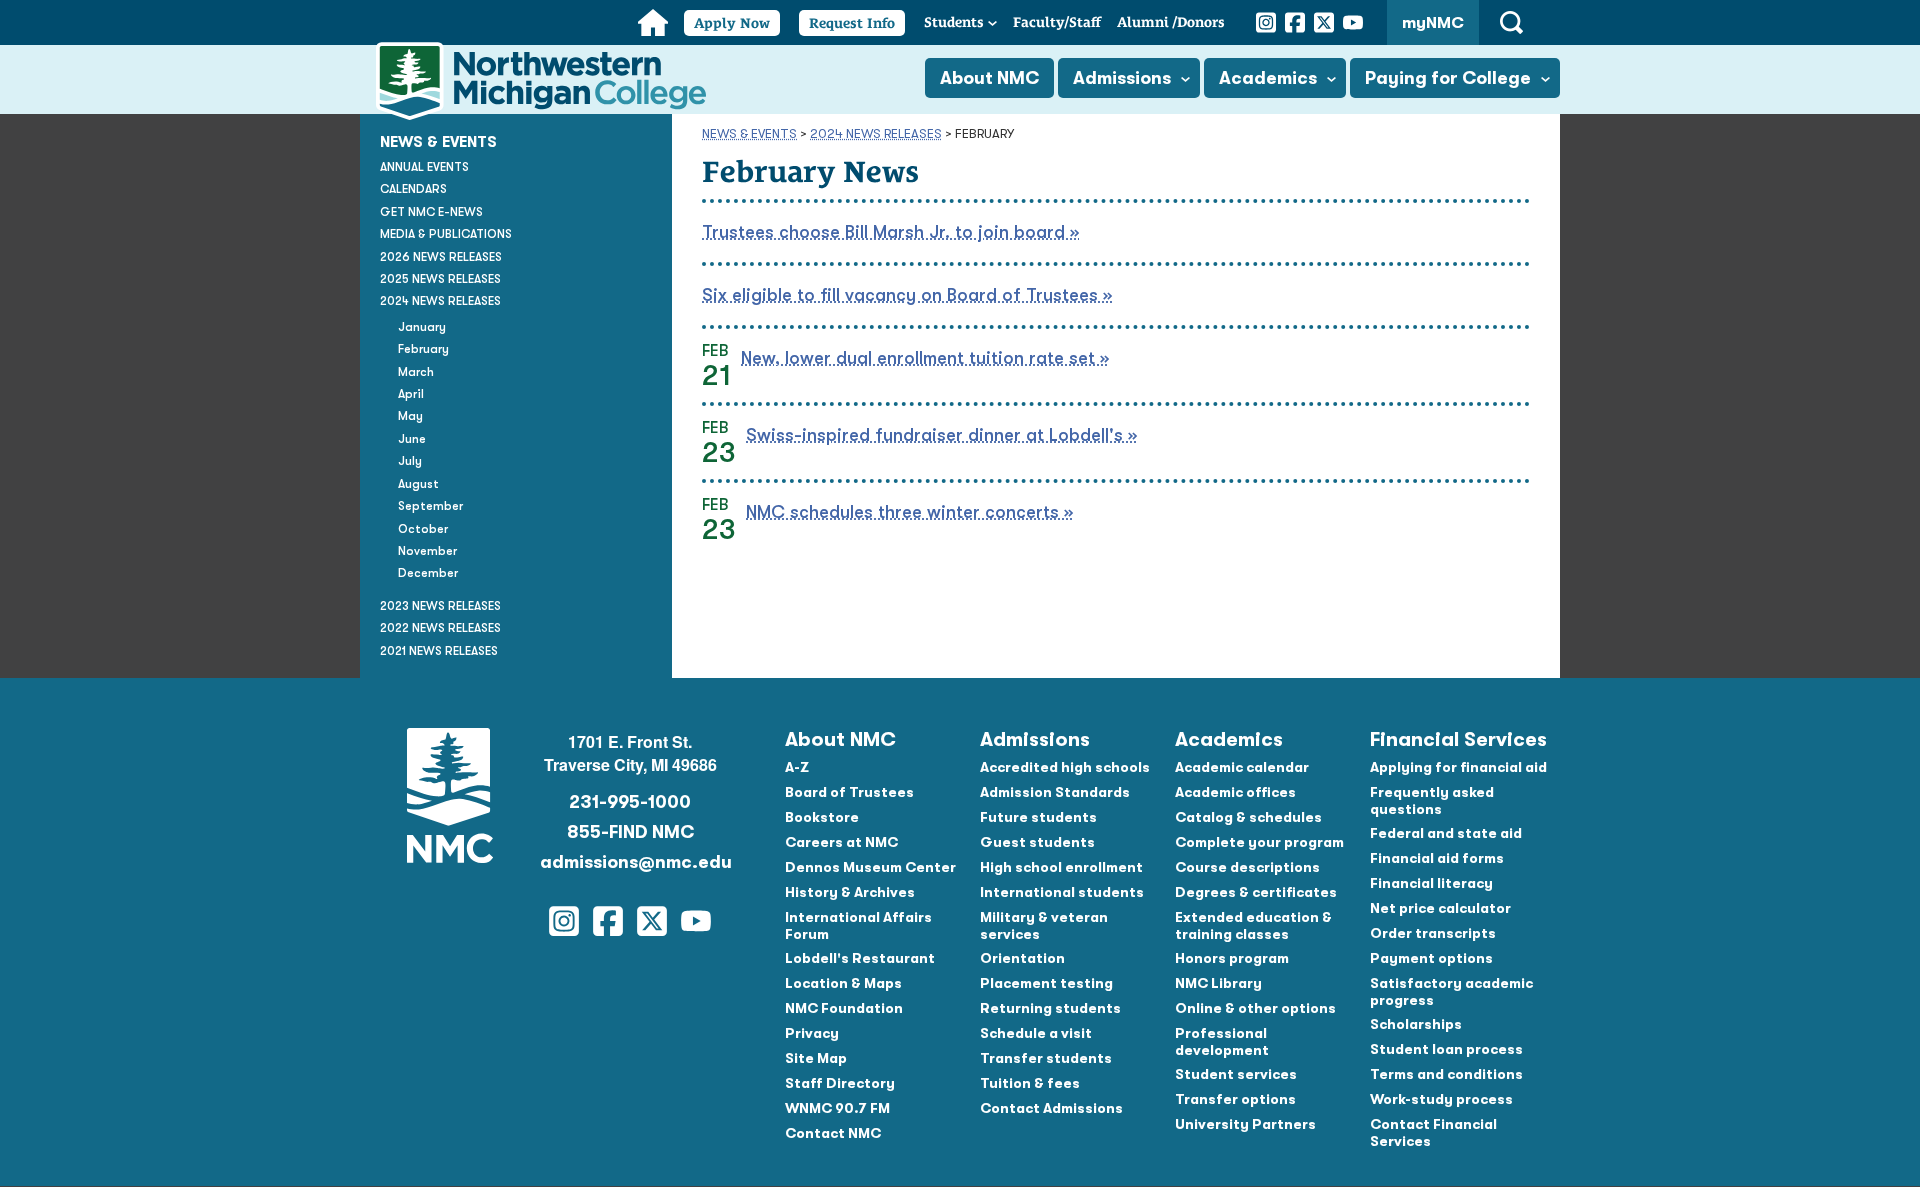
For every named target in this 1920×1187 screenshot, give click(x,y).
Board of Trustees (849, 792)
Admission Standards (1055, 792)
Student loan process (1446, 1049)
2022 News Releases (440, 628)
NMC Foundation (844, 1008)
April (411, 394)
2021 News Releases (439, 651)
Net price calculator (1440, 908)
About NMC (989, 78)
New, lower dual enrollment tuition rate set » (925, 358)
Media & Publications (446, 234)
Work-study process (1441, 1099)
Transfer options (1235, 1099)
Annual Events (424, 167)
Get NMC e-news (431, 212)
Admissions (1122, 78)
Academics (1268, 78)
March (416, 372)
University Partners (1245, 1124)
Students (954, 22)
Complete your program (1259, 842)
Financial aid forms (1437, 858)
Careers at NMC (841, 842)
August (418, 484)
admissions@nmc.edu (630, 862)
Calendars (413, 189)
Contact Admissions (1051, 1108)
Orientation (1022, 958)
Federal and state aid (1446, 833)
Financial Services (1458, 739)
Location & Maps (843, 983)
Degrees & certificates (1256, 892)
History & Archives (850, 892)
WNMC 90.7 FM (837, 1108)
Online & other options (1255, 1008)
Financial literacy (1431, 883)
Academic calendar (1242, 767)
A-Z (797, 767)
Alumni (1171, 22)
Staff (1057, 22)
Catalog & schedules (1248, 817)
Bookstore (822, 817)
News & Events (749, 133)
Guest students (1037, 842)
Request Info (852, 23)
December (428, 573)
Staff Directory (840, 1083)
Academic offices (1235, 792)
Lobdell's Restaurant (860, 958)
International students (1062, 892)
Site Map (816, 1058)
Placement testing (1046, 983)
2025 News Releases (440, 279)
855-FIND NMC (630, 832)
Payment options (1431, 958)
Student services (1236, 1074)
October (423, 529)
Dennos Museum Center (870, 867)
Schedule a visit (1036, 1033)
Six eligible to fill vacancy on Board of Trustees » (907, 295)
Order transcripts (1433, 933)
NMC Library (1218, 983)
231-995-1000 (630, 802)
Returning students (1050, 1008)
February (423, 349)
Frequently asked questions (1432, 800)
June (412, 439)
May (410, 416)
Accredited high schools (1065, 767)
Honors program (1232, 958)
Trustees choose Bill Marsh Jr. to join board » (890, 232)
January (422, 327)
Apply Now (732, 23)
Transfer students (1046, 1058)
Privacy (812, 1033)
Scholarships (1416, 1024)
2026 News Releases (441, 257)
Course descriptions (1247, 867)
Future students (1038, 817)
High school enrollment (1061, 867)
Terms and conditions (1446, 1074)
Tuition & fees (1030, 1083)
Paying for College (1448, 78)
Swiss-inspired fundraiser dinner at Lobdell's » (941, 435)
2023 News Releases (440, 606)
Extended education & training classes (1253, 925)
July (410, 461)
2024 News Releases (876, 133)
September (430, 506)
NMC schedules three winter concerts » (909, 512)
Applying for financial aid (1458, 767)
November (427, 551)
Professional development (1222, 1041)
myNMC (1433, 23)
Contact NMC (833, 1133)
